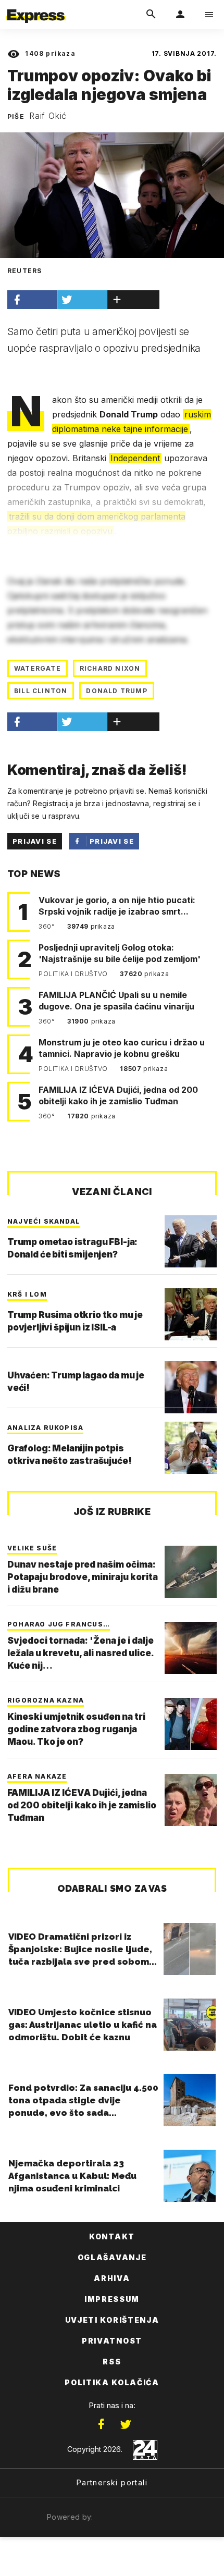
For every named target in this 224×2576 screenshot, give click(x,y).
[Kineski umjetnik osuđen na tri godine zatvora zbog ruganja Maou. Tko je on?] (191, 1724)
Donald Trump (116, 691)
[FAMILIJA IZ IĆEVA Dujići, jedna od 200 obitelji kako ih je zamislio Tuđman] (191, 1800)
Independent (135, 458)
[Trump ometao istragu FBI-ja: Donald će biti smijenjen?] (191, 1241)
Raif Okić (48, 116)
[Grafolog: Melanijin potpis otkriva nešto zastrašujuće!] (191, 1448)
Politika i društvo (74, 974)
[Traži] (151, 15)
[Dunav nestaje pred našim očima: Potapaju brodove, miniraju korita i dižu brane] (191, 1572)
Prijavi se (35, 841)
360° (48, 926)
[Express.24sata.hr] (36, 7)
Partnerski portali (112, 2482)
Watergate (38, 668)
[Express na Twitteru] (126, 2424)
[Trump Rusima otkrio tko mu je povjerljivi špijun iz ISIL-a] (191, 1314)
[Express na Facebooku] (101, 2424)
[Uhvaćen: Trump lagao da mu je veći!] (191, 1387)
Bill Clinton (41, 691)
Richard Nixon (110, 668)
